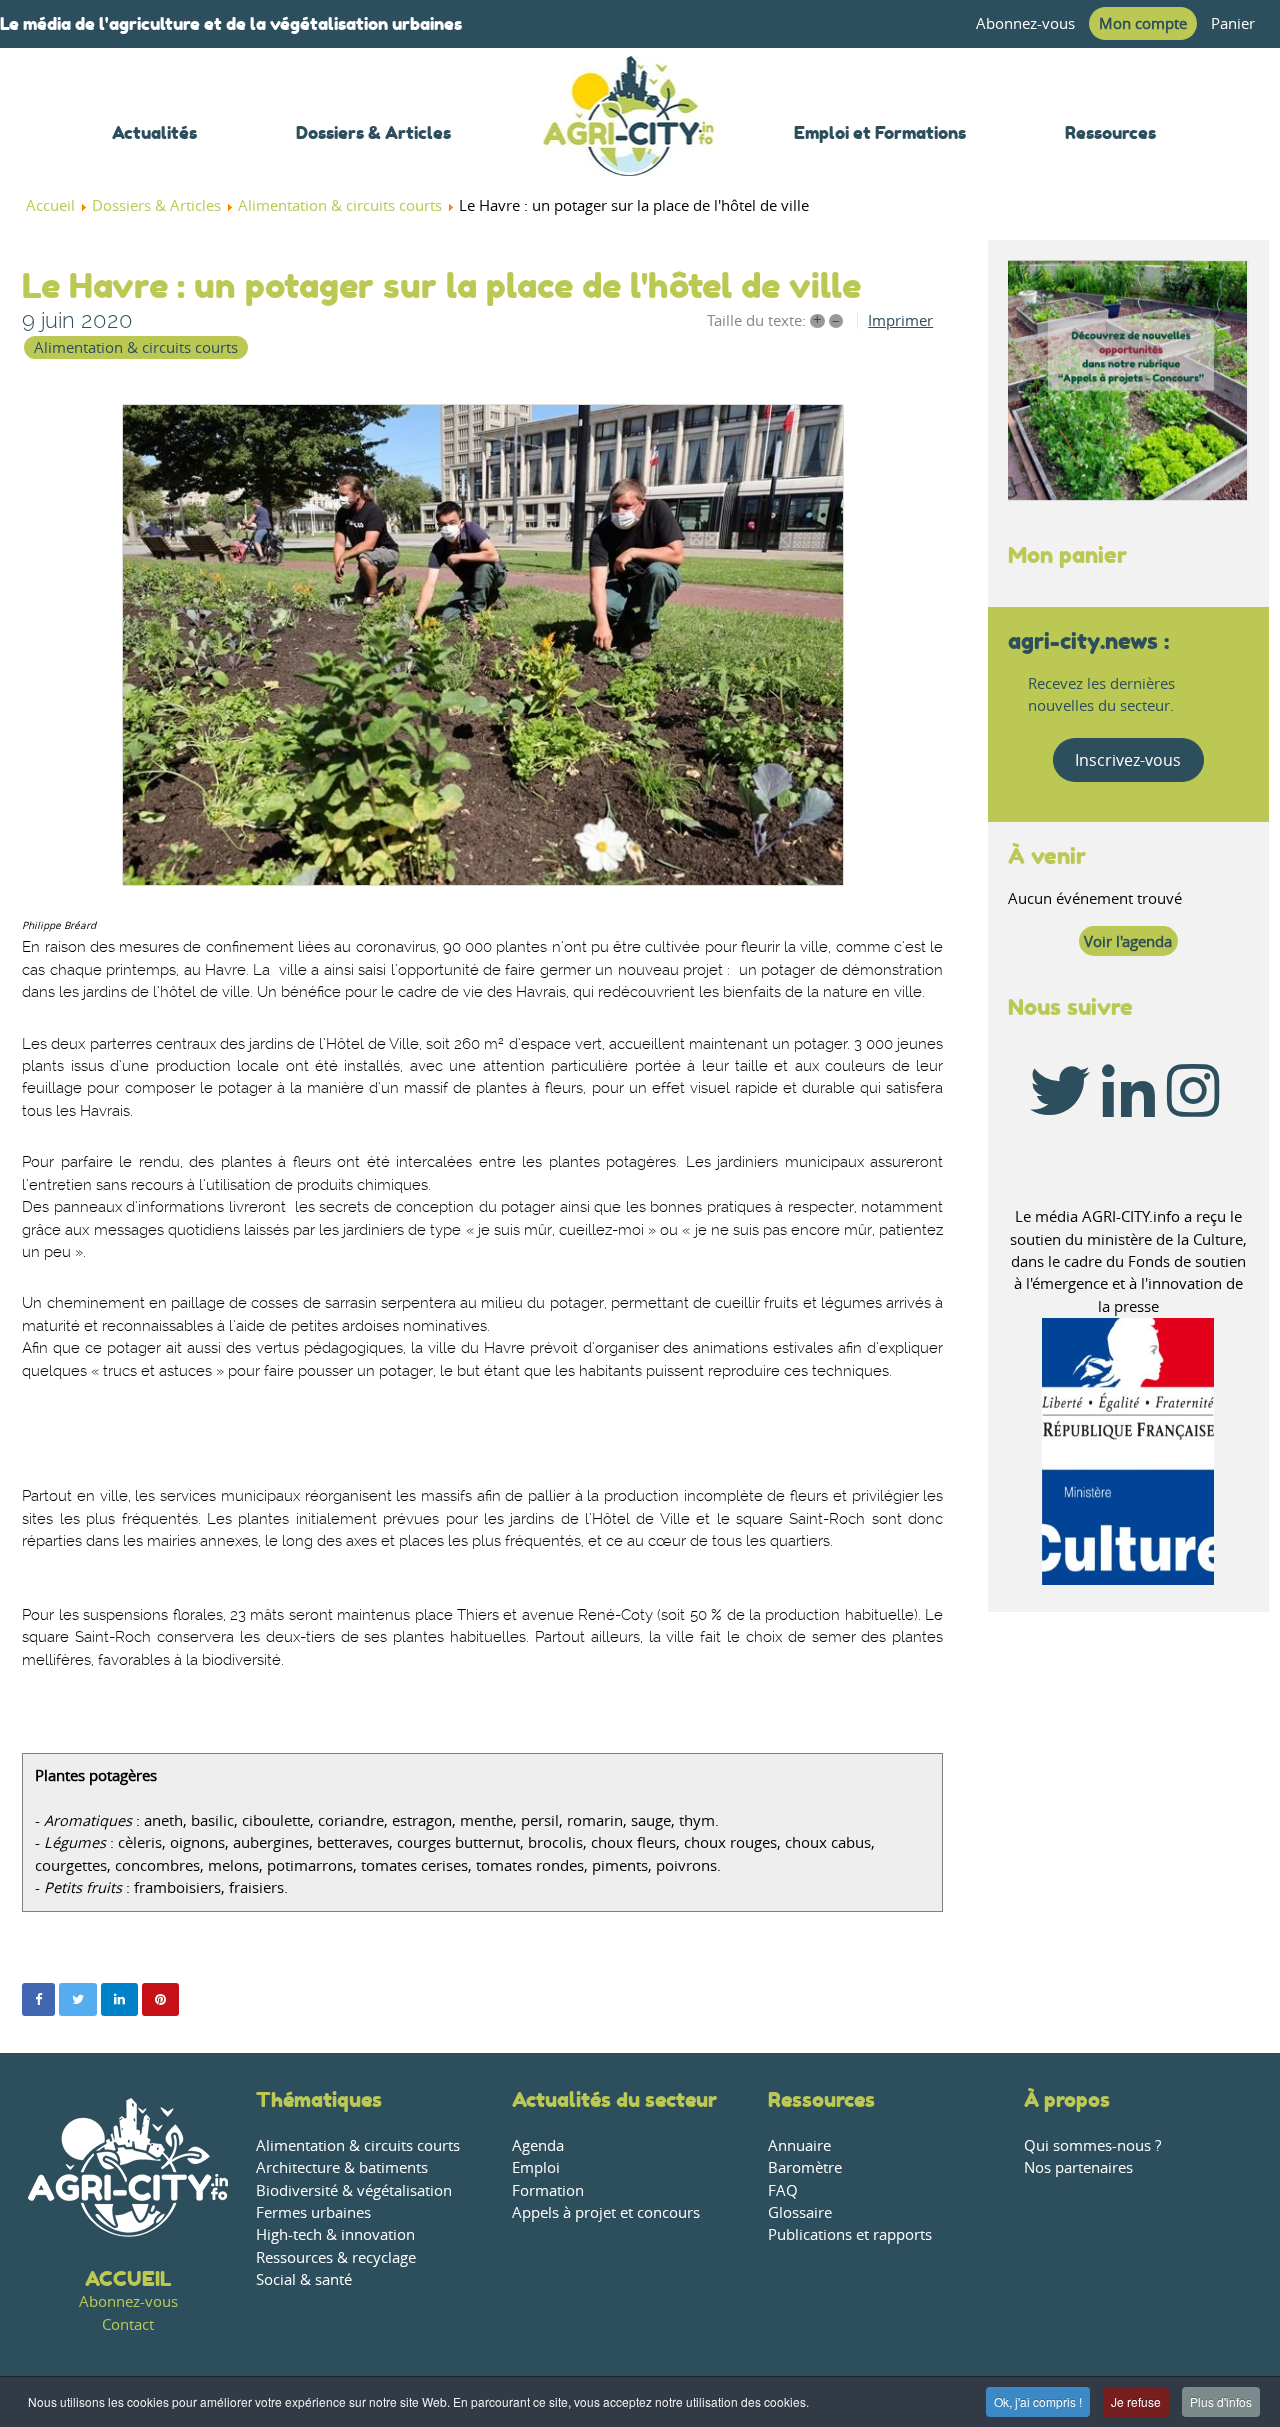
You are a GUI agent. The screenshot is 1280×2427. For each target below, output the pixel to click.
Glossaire (800, 2212)
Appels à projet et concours (606, 2212)
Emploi (536, 2167)
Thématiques (319, 2099)
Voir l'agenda (1128, 941)
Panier (1233, 23)
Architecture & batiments (342, 2167)
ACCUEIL (128, 2278)
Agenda (538, 2145)
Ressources (821, 2099)
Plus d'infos (1221, 2401)
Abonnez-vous (1025, 23)
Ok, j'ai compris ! (1038, 2401)
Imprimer (900, 320)
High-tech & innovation (335, 2234)
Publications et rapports (850, 2234)
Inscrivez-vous (1128, 760)
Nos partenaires (1078, 2167)
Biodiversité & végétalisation (354, 2190)
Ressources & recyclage (336, 2257)
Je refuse (1136, 2401)
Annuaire (799, 2145)
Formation (548, 2190)
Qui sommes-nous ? (1092, 2145)
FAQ (783, 2190)
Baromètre (805, 2167)
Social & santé (304, 2279)
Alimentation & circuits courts (136, 347)
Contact (128, 2324)
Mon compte (1143, 23)
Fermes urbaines (313, 2212)
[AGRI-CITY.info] (629, 149)
